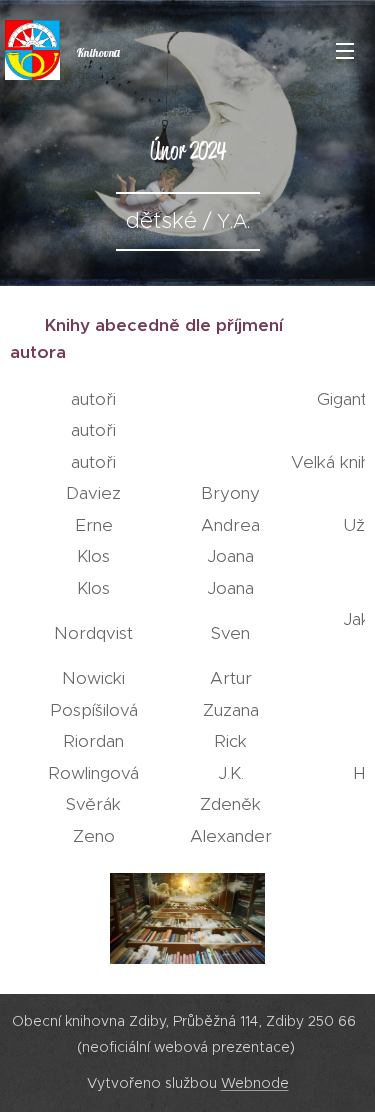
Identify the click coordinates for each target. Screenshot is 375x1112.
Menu (345, 50)
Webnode (255, 1083)
